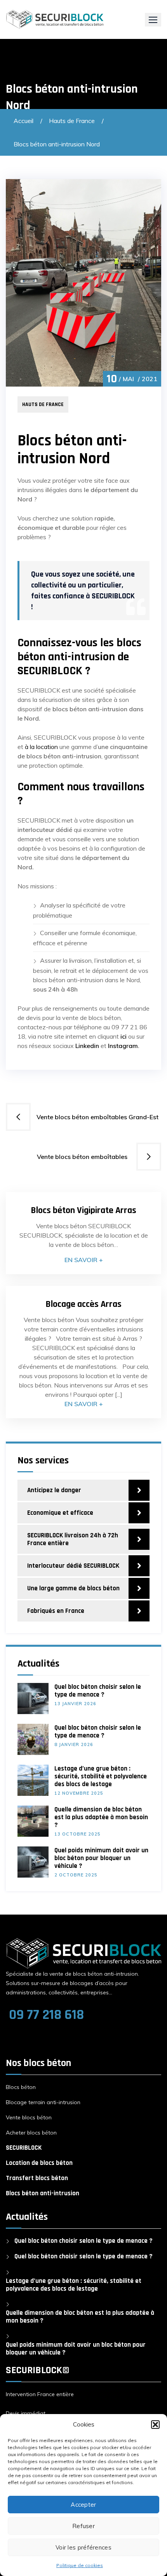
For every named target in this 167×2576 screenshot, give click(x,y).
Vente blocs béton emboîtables (84, 1157)
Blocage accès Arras (83, 1304)
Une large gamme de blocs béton (73, 1588)
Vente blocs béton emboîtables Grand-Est (98, 1117)
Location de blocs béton (39, 2163)
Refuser (83, 2526)
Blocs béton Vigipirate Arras (83, 1210)
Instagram (123, 1046)
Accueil (23, 121)
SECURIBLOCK (24, 2148)
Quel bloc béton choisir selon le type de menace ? (98, 1691)
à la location (41, 747)
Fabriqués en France (56, 1611)
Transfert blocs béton (37, 2178)
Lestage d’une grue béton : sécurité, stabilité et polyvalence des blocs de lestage (101, 1776)
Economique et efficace (60, 1513)
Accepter (83, 2505)
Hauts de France (72, 121)
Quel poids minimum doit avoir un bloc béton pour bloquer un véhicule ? (101, 1858)
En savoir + (84, 1260)
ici (124, 1036)
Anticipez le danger (54, 1490)
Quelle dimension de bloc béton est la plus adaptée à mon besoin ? (101, 1817)
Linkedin (87, 1046)
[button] (155, 2425)
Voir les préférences (83, 2547)
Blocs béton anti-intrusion (43, 2193)
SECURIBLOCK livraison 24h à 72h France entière (73, 1539)
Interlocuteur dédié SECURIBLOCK (73, 1566)
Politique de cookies (80, 2565)
